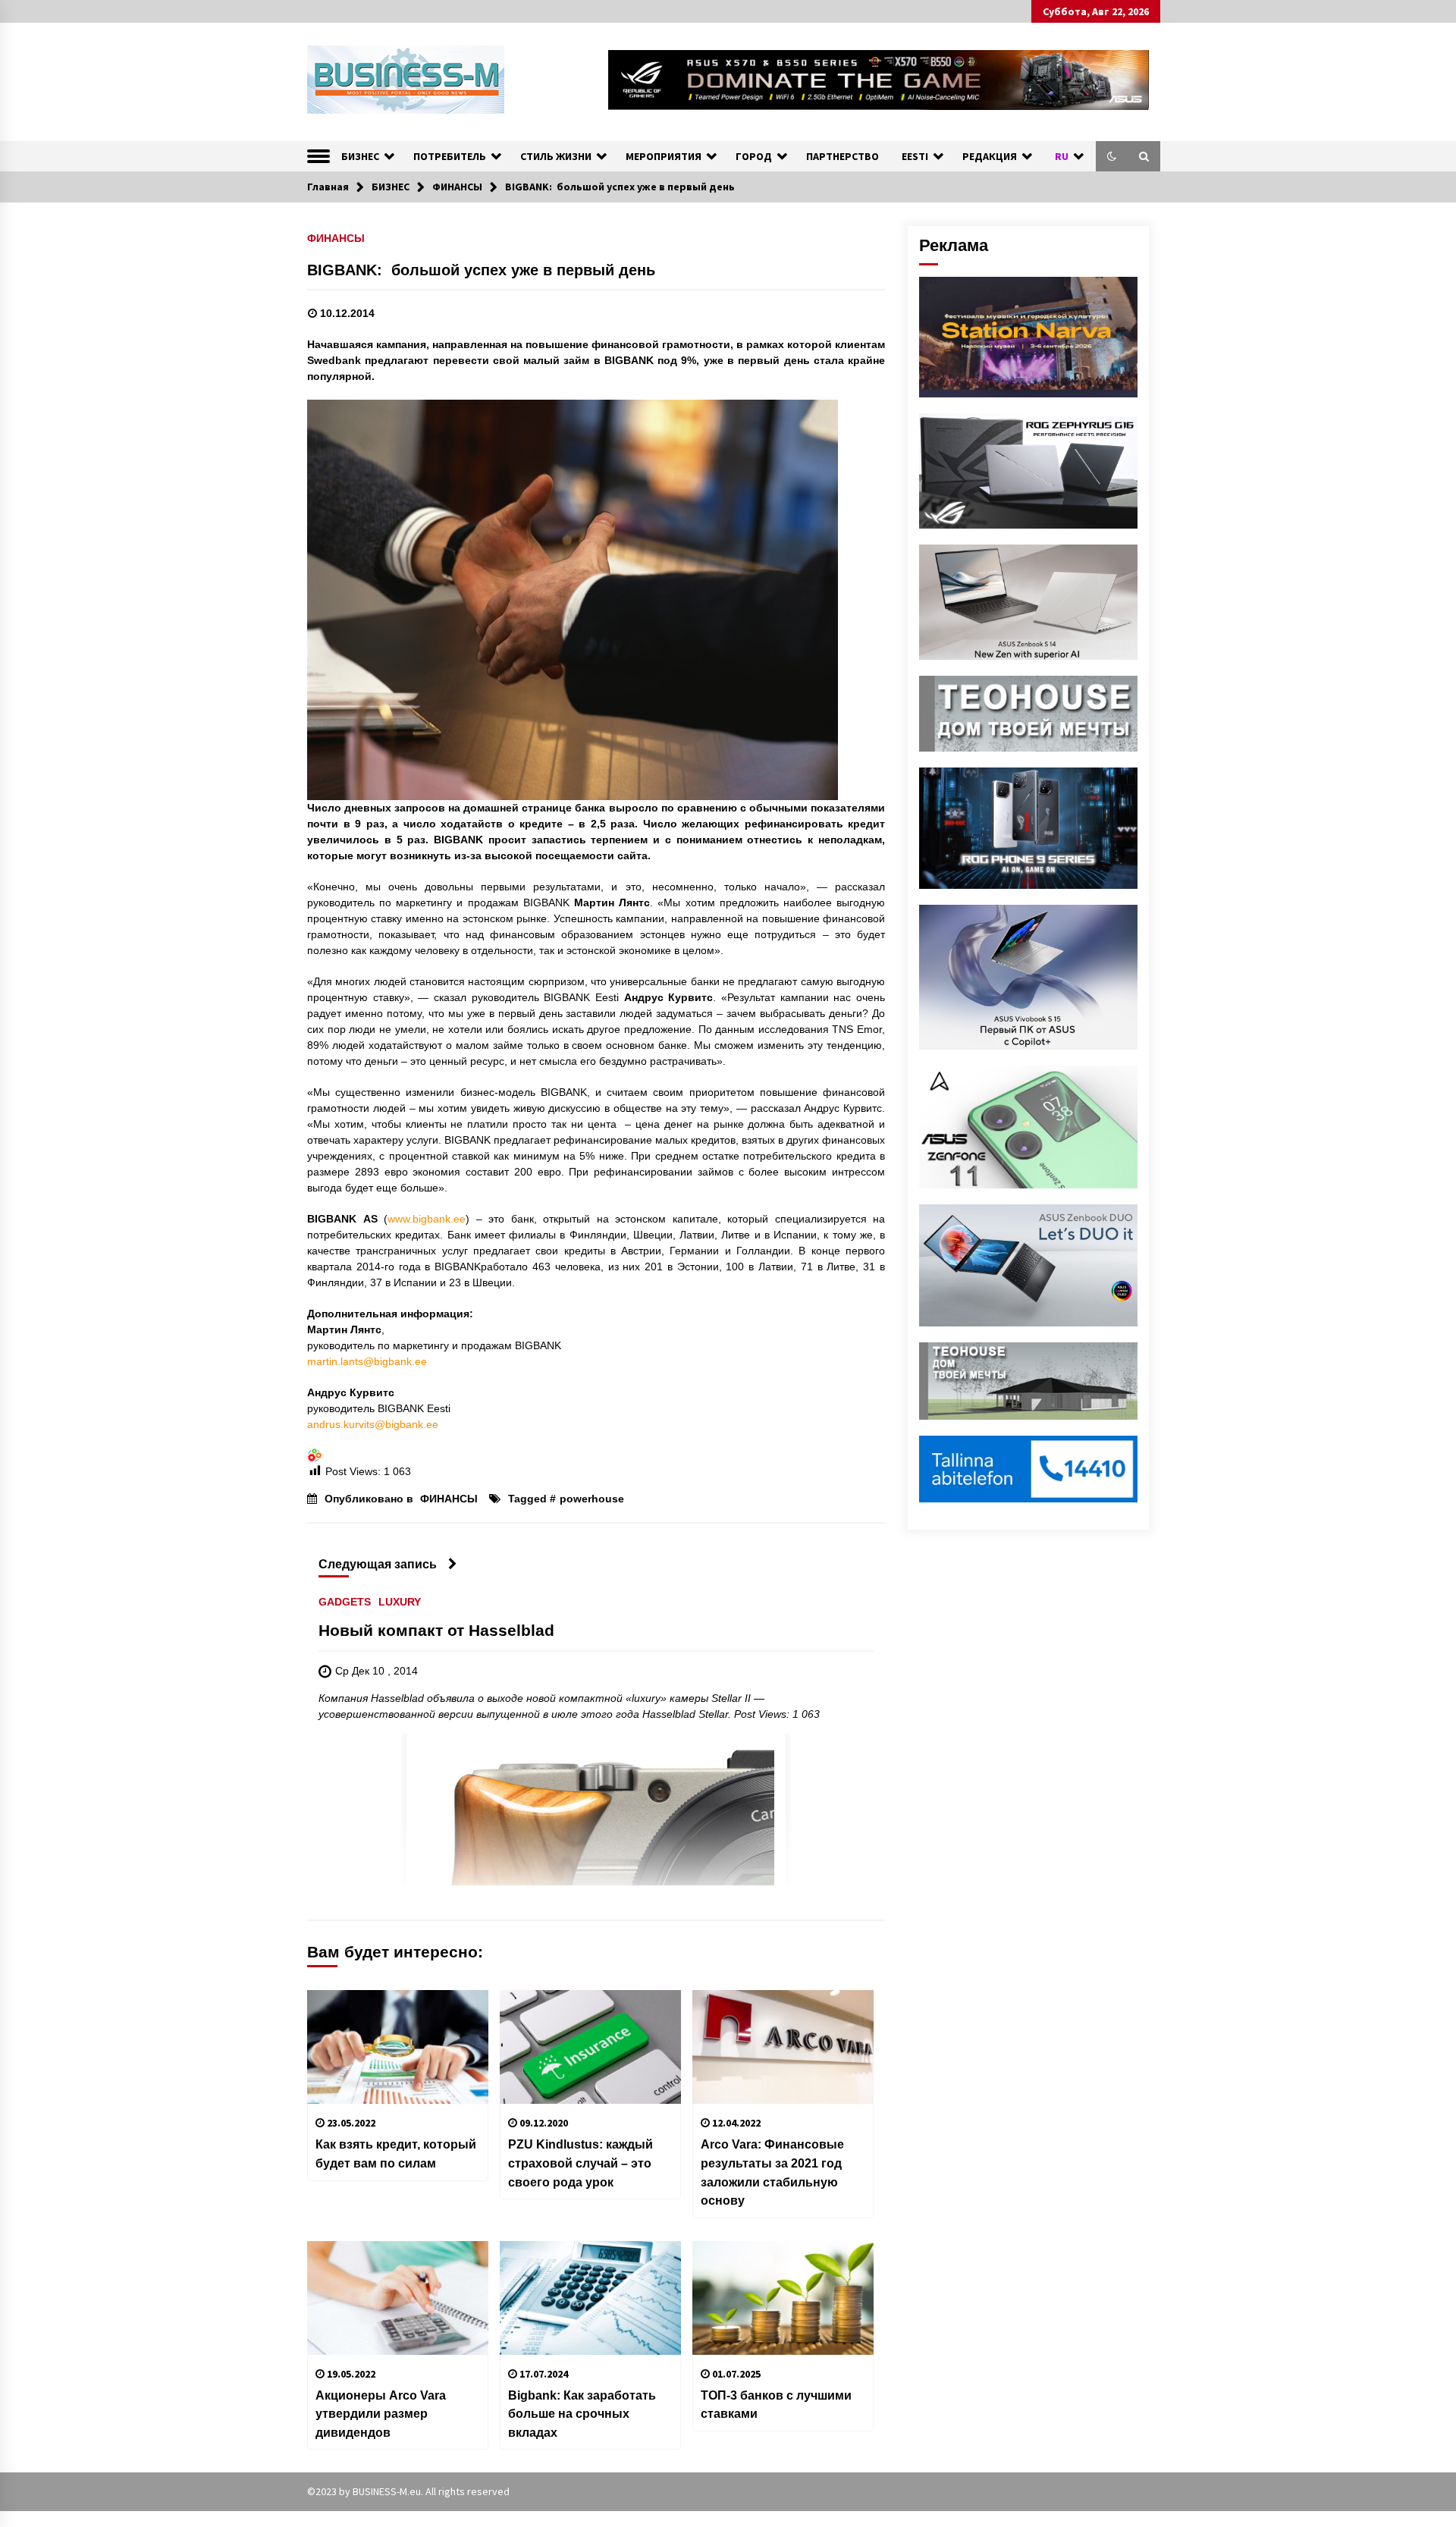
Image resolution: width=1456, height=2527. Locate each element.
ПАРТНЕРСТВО (843, 156)
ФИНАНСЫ (336, 238)
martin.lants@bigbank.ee (367, 1361)
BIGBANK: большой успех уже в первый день (481, 270)
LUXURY (400, 1602)
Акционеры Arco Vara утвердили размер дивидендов (381, 2414)
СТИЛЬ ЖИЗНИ (556, 156)
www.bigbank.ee (427, 1219)
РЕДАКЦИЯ (990, 156)
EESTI (915, 156)
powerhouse (592, 1499)
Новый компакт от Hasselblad (436, 1631)
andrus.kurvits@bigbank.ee (373, 1424)
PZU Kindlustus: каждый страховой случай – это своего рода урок (581, 2163)
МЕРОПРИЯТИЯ (664, 156)
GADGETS (345, 1602)
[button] (1112, 156)
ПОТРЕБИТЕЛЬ (450, 156)
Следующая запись (378, 1564)
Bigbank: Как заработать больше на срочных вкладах (582, 2414)
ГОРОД (754, 156)
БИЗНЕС (360, 156)
